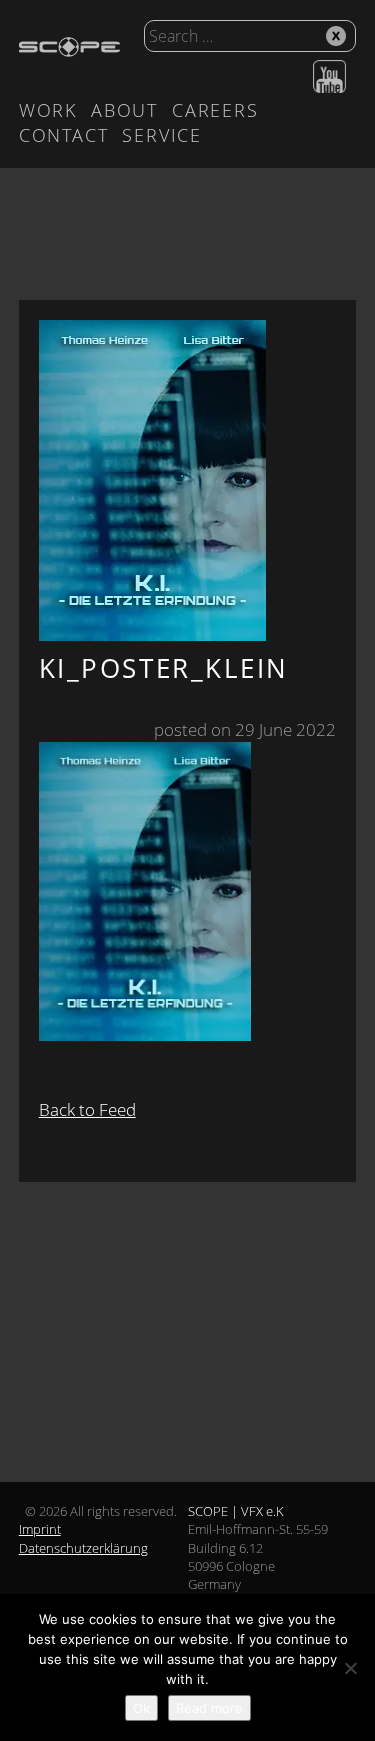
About (124, 110)
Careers (215, 110)
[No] (350, 1668)
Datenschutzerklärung (83, 1548)
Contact (64, 135)
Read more (209, 1708)
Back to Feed (87, 1109)
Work (48, 110)
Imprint (40, 1529)
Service (162, 135)
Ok (141, 1708)
